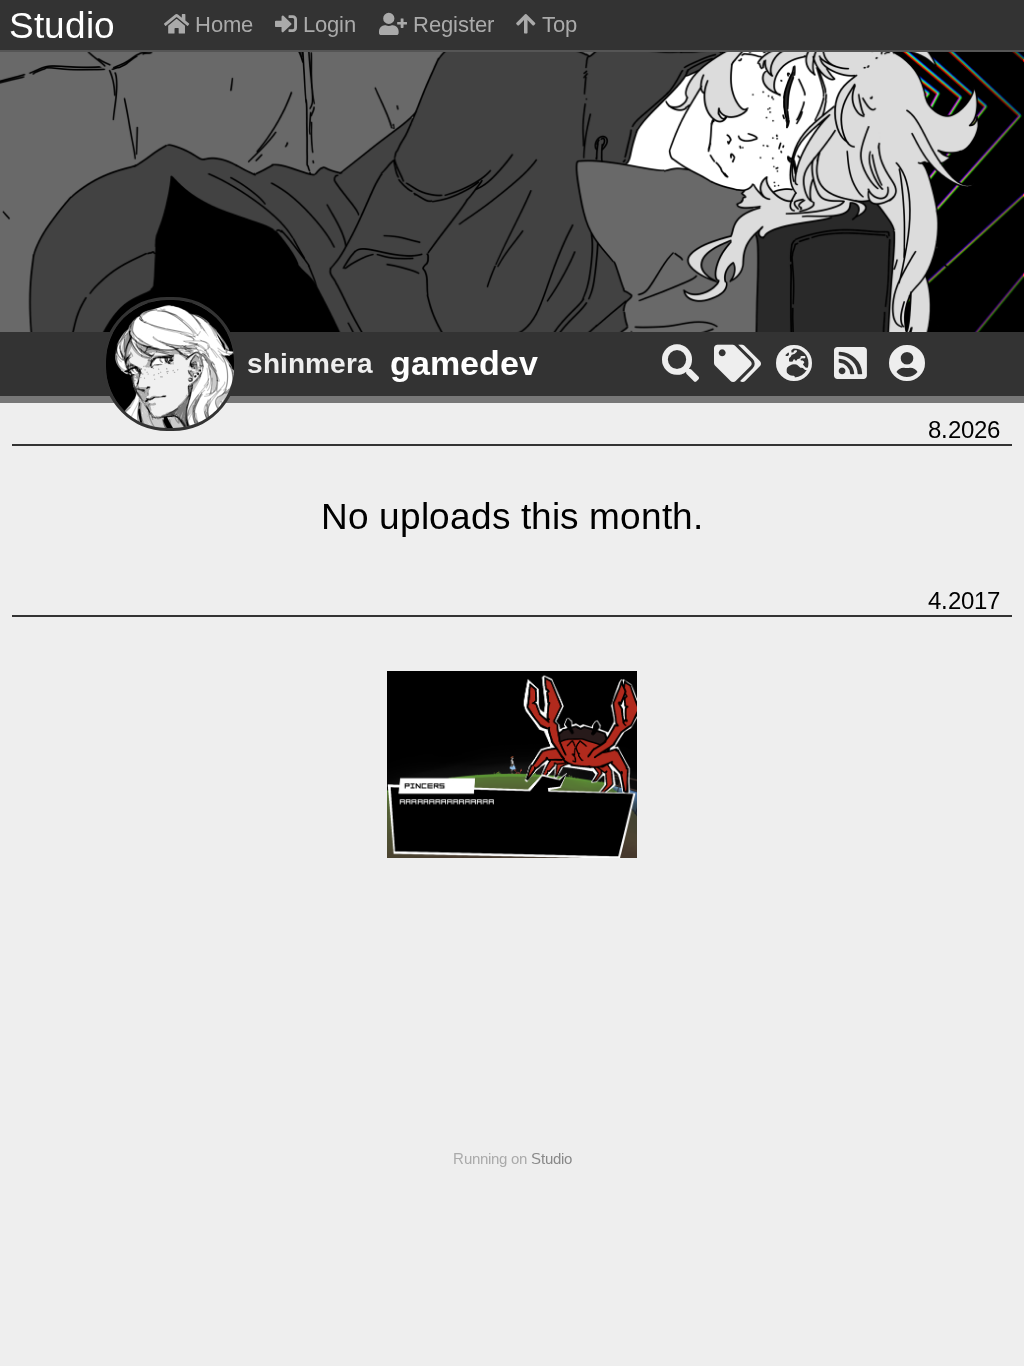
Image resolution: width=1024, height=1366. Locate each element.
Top (556, 24)
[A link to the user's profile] (907, 364)
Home (221, 24)
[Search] (685, 364)
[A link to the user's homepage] (799, 364)
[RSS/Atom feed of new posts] (855, 364)
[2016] (512, 182)
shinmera (310, 363)
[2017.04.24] (512, 765)
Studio (551, 1158)
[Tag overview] (742, 364)
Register (450, 24)
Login (326, 24)
